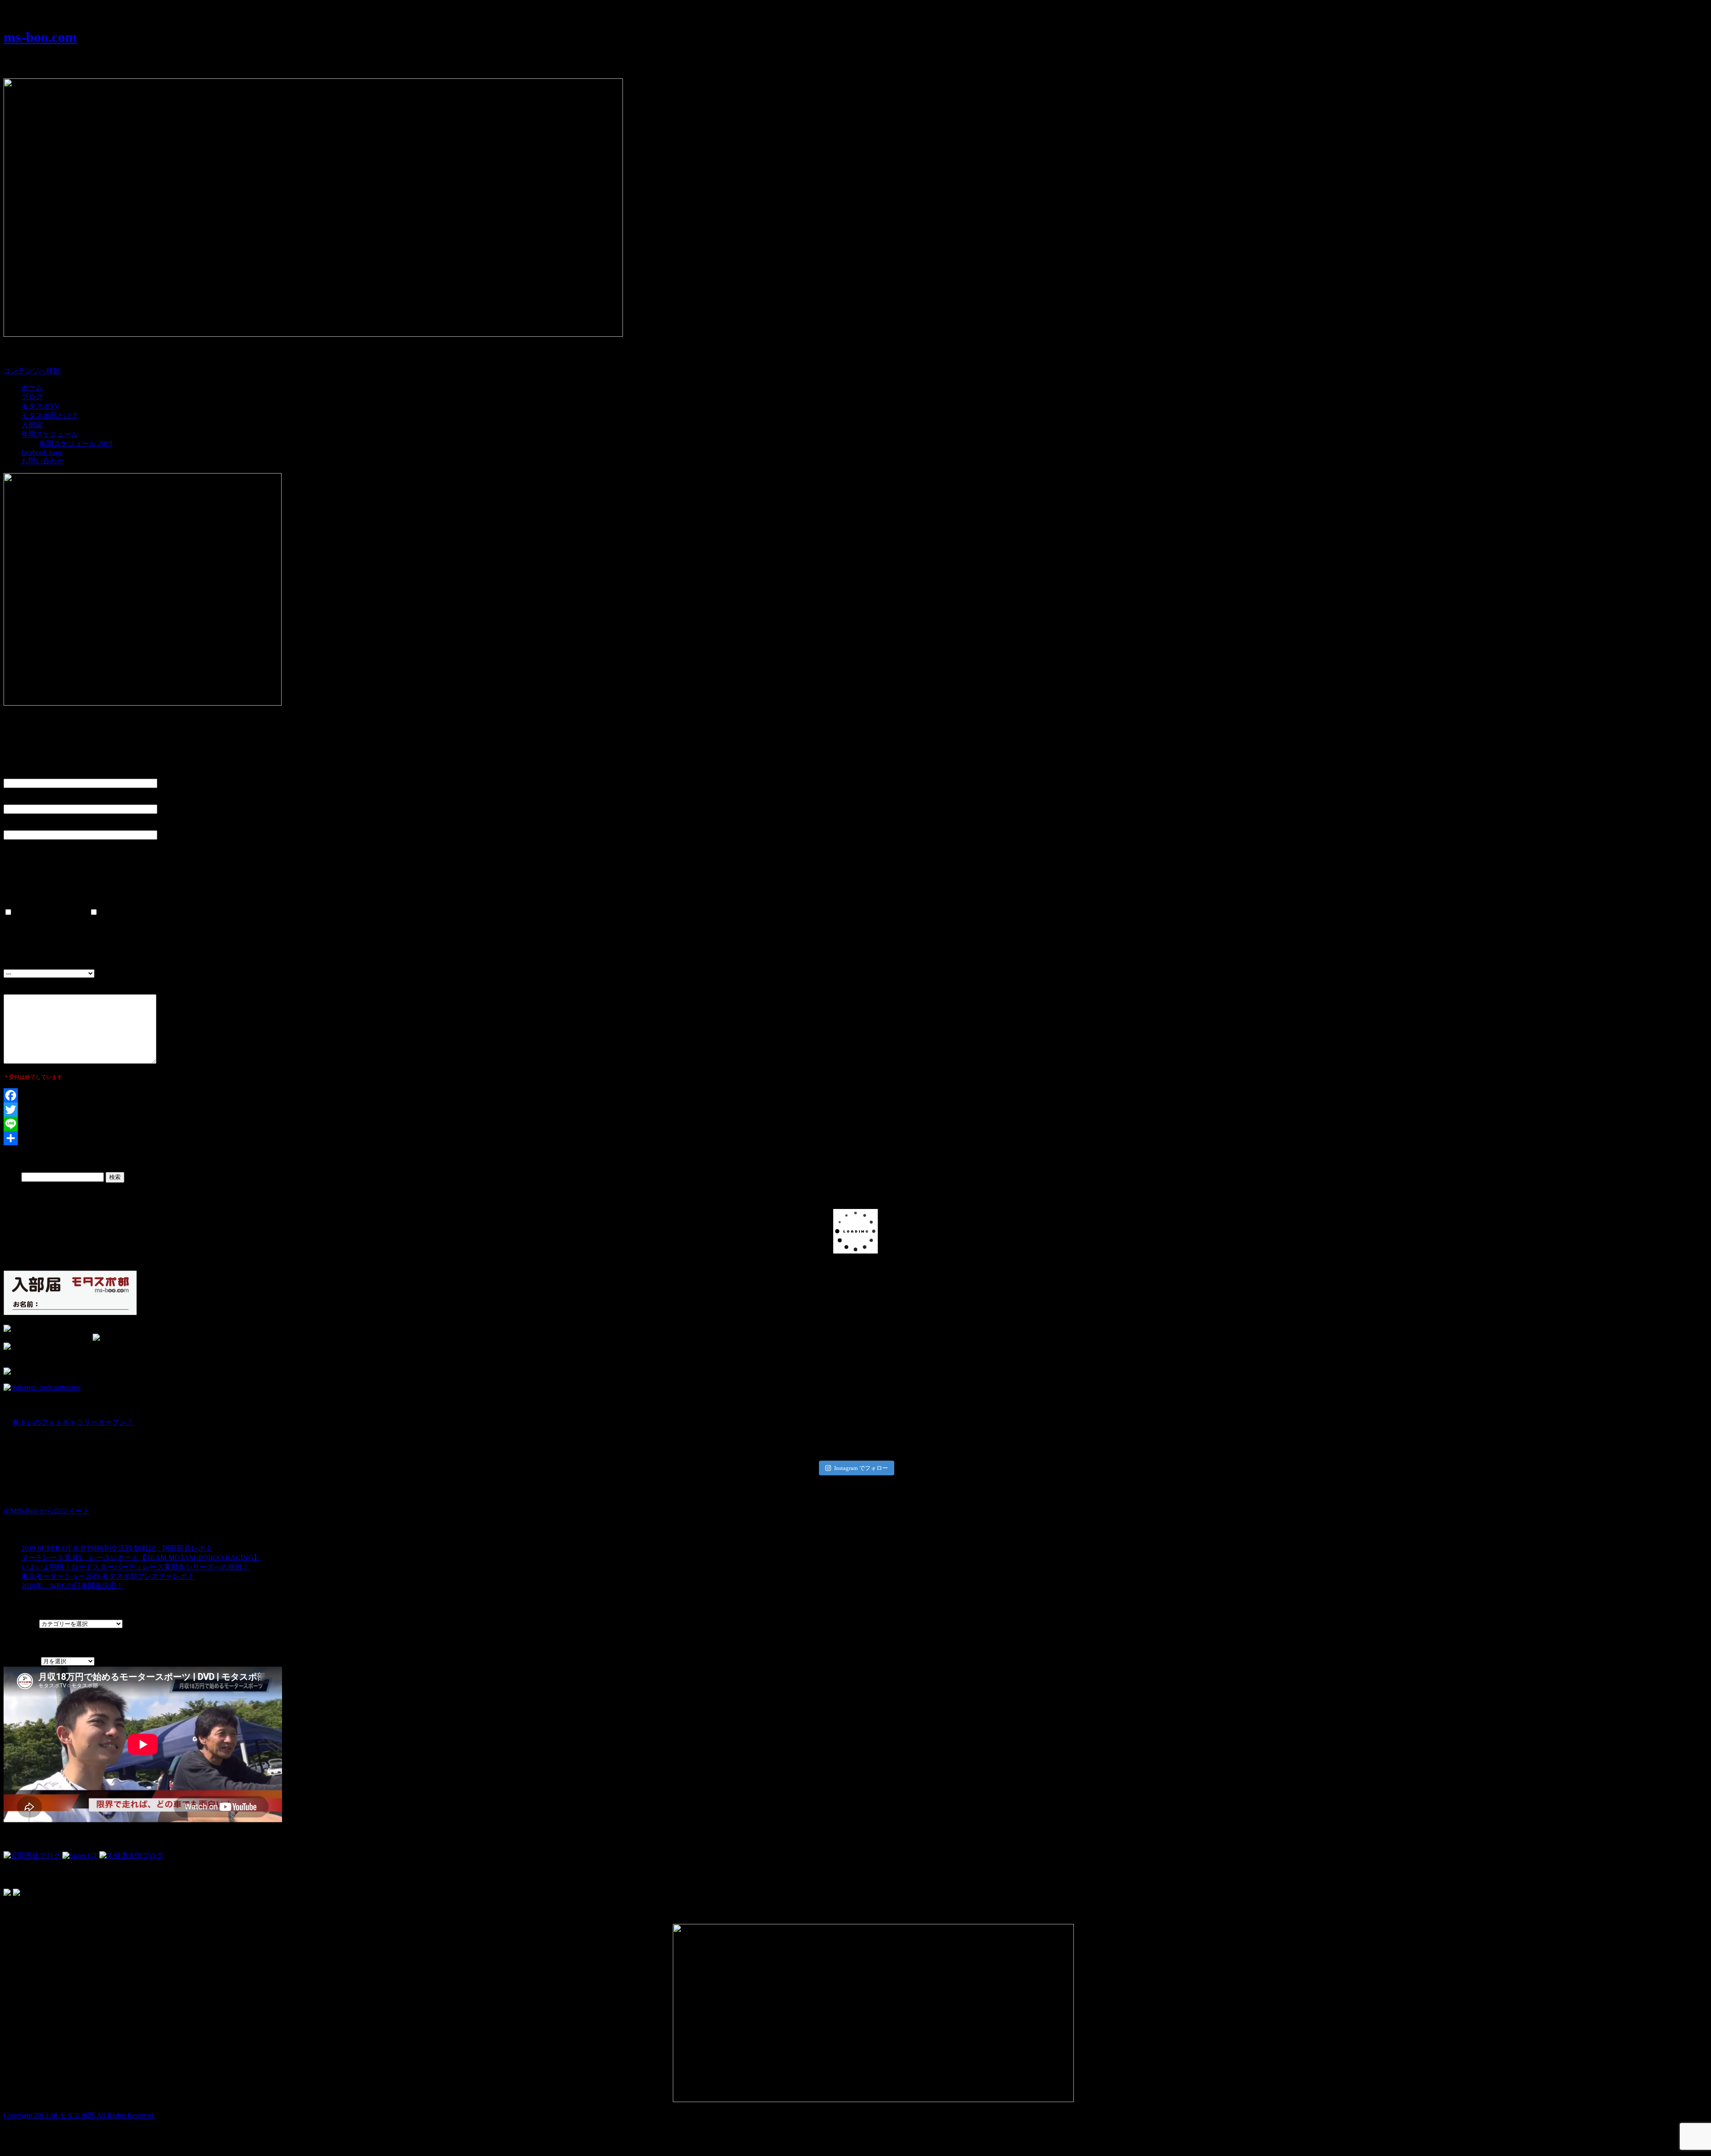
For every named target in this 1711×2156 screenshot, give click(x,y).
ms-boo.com (40, 37)
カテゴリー (21, 1623)
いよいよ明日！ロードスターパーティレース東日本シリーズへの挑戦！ (135, 1567)
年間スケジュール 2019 (76, 443)
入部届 (32, 425)
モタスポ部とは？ (50, 415)
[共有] (855, 1138)
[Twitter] (855, 1110)
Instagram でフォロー (861, 1468)
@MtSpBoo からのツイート (47, 1511)
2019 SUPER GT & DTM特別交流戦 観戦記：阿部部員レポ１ (117, 1548)
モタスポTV (41, 406)
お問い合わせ (43, 461)
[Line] (855, 1124)
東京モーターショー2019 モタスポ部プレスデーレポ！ (108, 1576)
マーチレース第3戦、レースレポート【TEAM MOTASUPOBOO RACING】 (141, 1558)
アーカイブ (21, 1661)
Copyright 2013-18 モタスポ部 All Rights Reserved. (80, 2115)
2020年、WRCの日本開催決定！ (72, 1586)
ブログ (32, 397)
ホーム (32, 387)
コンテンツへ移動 (32, 371)
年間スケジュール (50, 434)
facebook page (42, 452)
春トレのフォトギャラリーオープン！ (73, 1422)
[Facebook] (855, 1095)
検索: (12, 1177)
